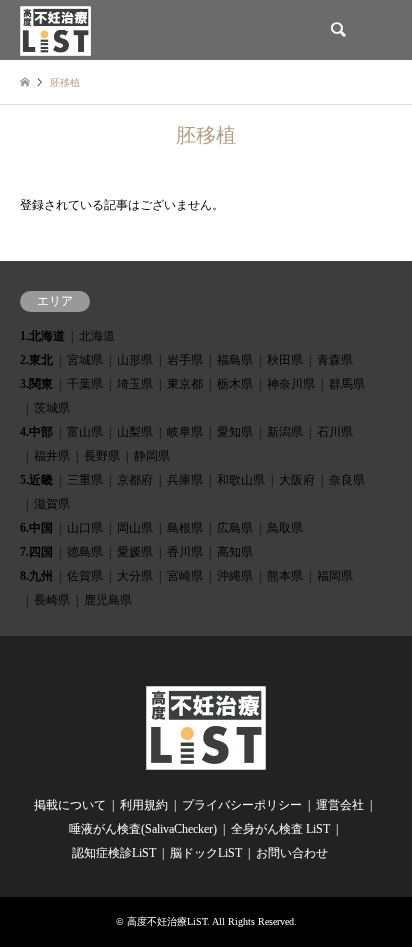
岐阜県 (185, 432)
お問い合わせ (292, 853)
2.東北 (36, 360)
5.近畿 (36, 480)
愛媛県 (135, 552)
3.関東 (36, 384)
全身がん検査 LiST (280, 829)
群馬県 (347, 384)
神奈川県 (291, 384)
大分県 (135, 576)
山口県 (85, 528)
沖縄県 (235, 576)
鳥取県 (285, 528)
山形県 (135, 360)
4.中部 (36, 432)
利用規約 (144, 805)
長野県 (102, 456)
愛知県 (235, 432)
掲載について (70, 805)
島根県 (185, 528)
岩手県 (185, 360)
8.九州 (36, 576)
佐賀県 (85, 576)
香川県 (185, 552)
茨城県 (52, 408)
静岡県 (152, 456)
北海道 (97, 336)
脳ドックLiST (206, 853)
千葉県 (85, 384)
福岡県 (335, 576)
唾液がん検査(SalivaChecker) (143, 829)
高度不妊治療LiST (167, 921)
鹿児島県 (108, 600)
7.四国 (36, 552)
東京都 (185, 384)
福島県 (235, 360)
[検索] (337, 30)
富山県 (85, 432)
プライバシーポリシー (242, 805)
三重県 (85, 480)
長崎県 (52, 600)
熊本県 (285, 576)
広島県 (235, 528)
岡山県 (135, 528)
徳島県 (85, 552)
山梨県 (135, 432)
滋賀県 (52, 504)
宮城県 (85, 360)
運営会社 (340, 805)
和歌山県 (241, 480)
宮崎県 (185, 576)
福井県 (52, 456)
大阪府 (297, 480)
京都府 (135, 480)
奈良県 (347, 480)
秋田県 (285, 360)
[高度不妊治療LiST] (55, 30)
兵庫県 (185, 480)
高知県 (235, 552)
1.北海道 (42, 336)
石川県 (335, 432)
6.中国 (36, 528)
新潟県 (285, 432)
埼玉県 (135, 384)
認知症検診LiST (114, 853)
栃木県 (235, 384)
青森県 (335, 360)
